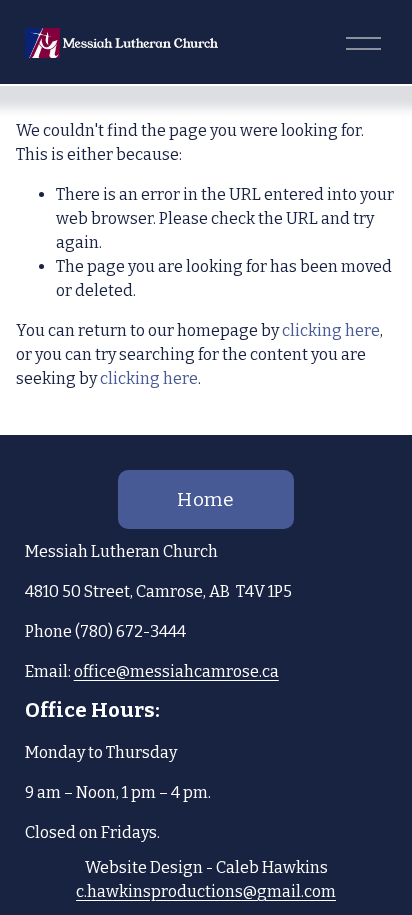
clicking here (331, 330)
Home (206, 499)
